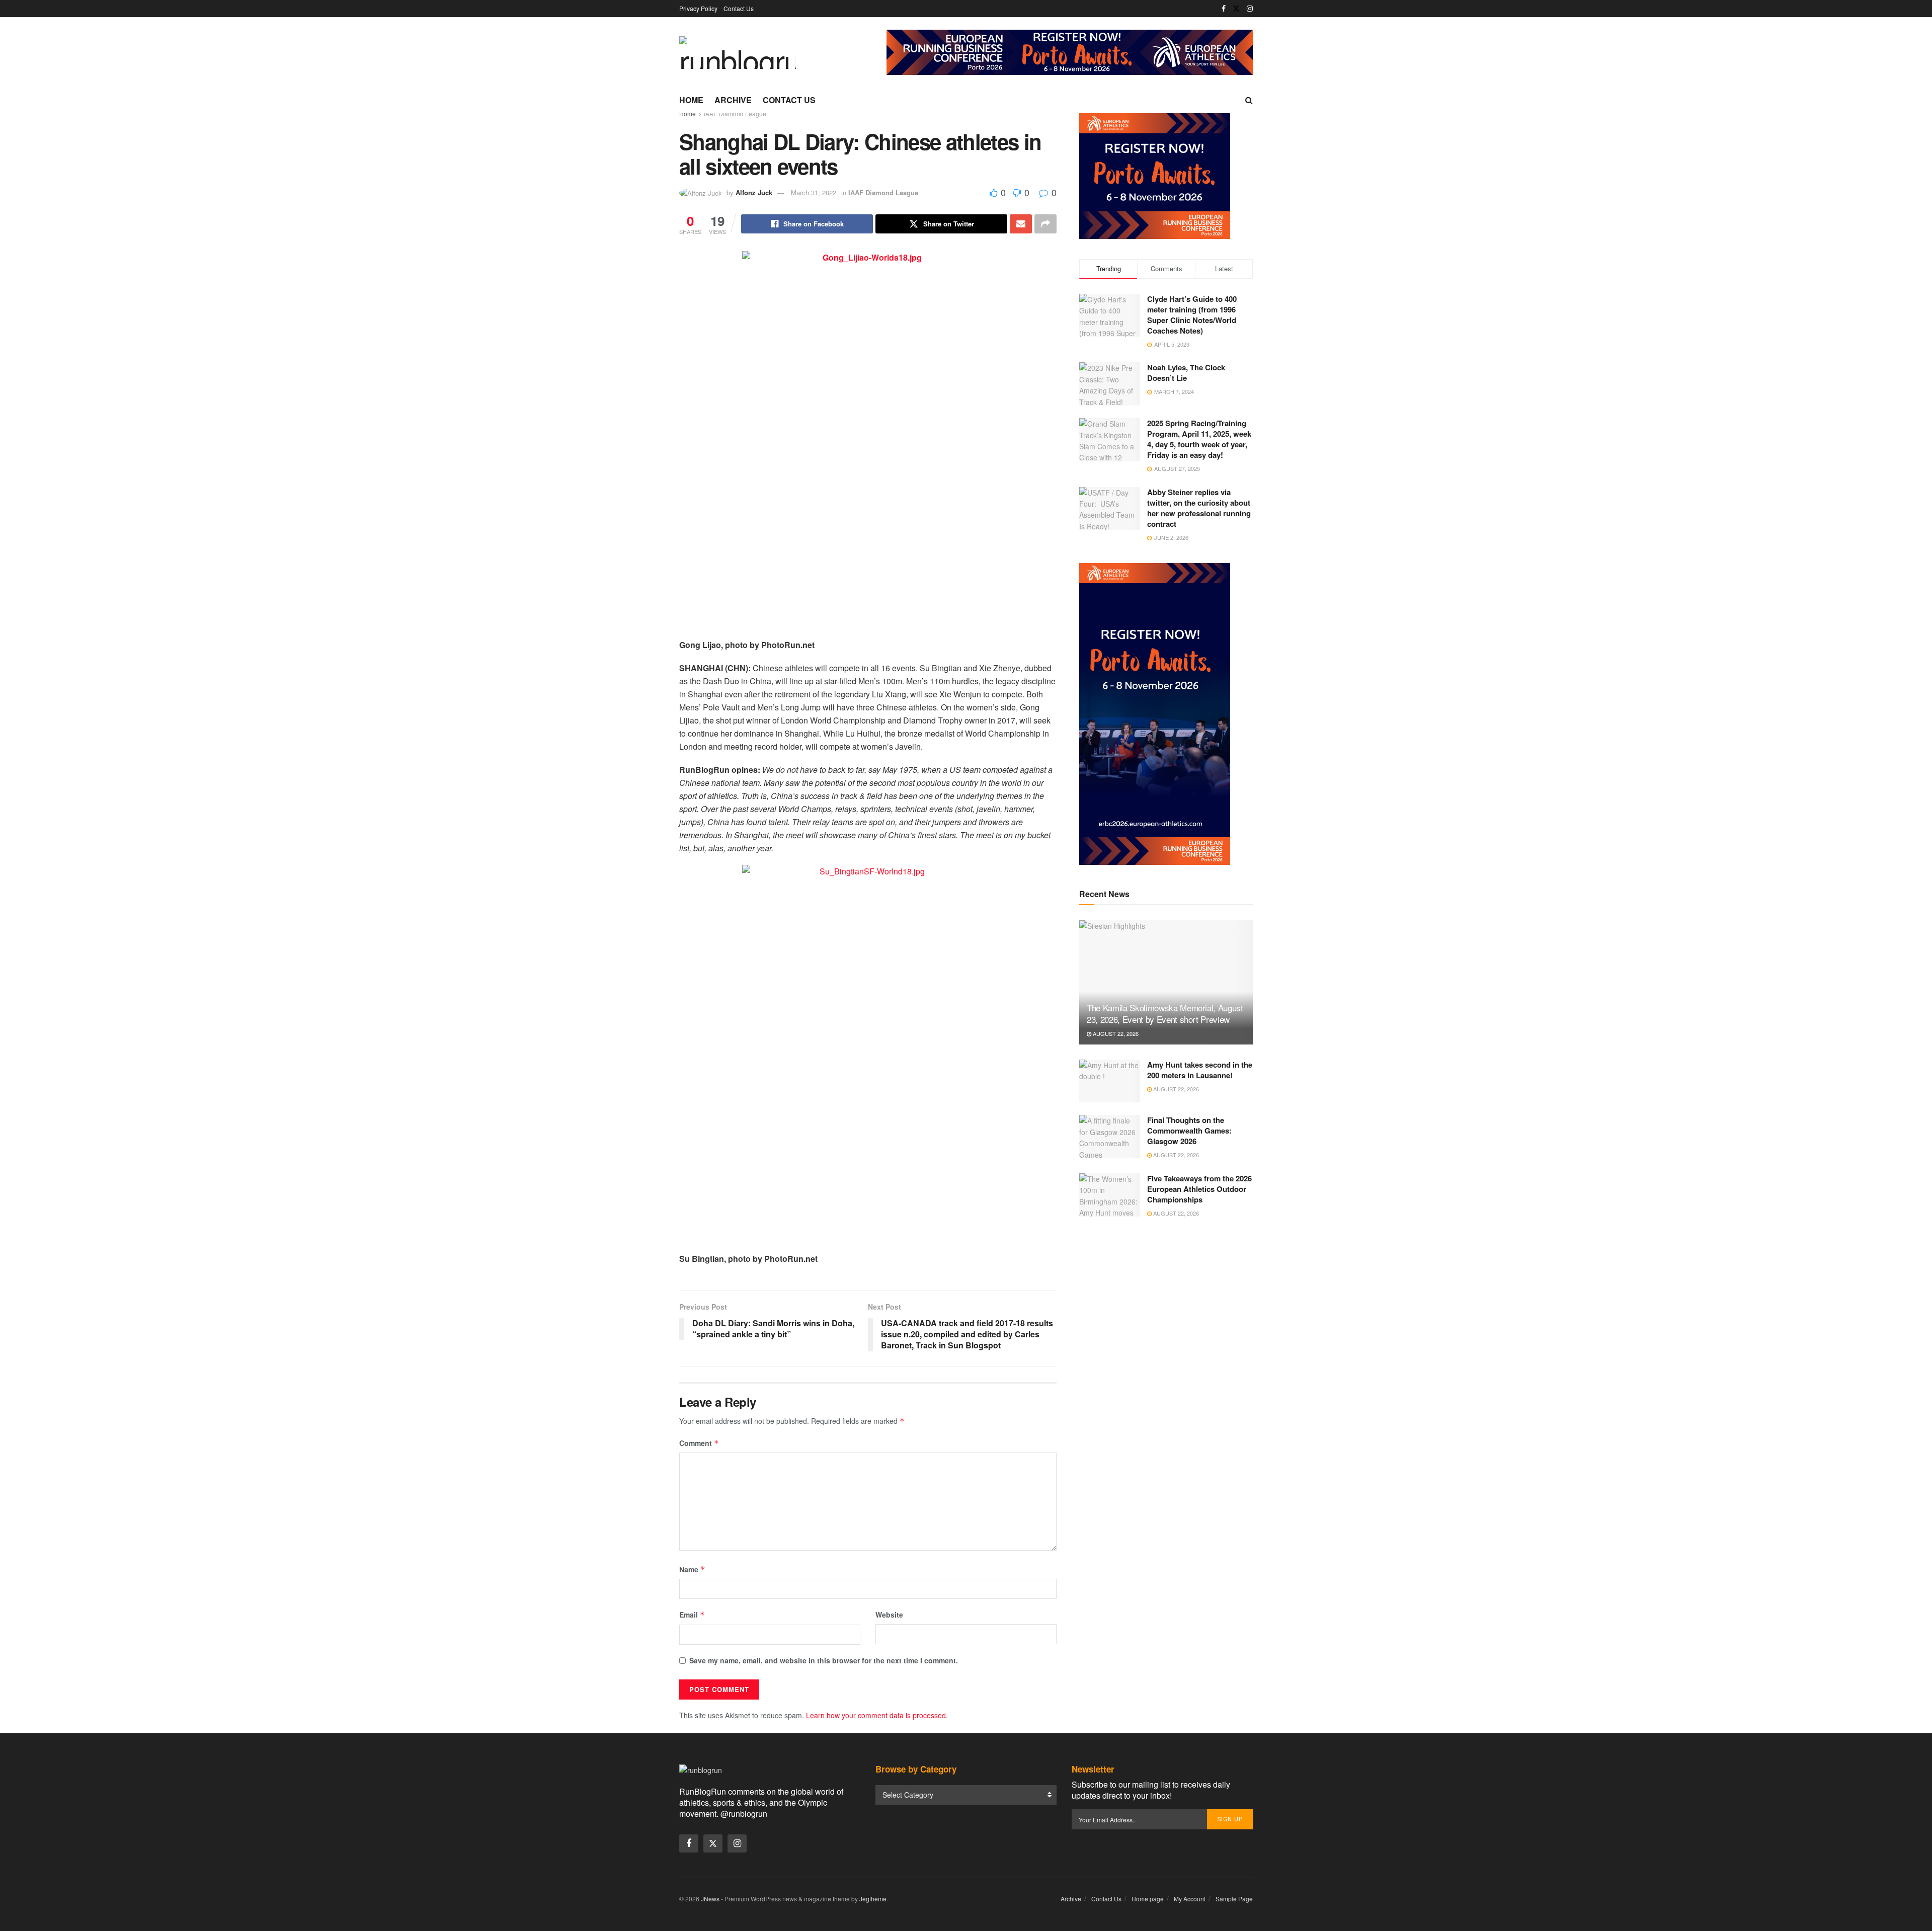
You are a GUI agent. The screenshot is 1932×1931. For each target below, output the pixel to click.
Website (889, 1615)
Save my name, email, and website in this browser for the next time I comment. (824, 1660)
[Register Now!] (1070, 51)
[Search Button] (1249, 100)
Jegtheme (873, 1899)
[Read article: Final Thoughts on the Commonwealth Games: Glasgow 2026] (1109, 1137)
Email (692, 1615)
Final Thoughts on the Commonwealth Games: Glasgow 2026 (1189, 1131)
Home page (1148, 1899)
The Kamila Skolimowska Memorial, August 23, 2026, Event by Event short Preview (1165, 1014)
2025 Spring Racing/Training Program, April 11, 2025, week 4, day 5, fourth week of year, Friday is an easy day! (1199, 439)
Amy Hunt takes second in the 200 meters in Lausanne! (1200, 1070)
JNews (710, 1899)
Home (691, 100)
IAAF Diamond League (735, 113)
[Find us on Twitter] (1236, 9)
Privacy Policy (698, 8)
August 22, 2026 (1115, 1033)
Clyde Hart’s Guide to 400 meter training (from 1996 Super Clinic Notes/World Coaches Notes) (1192, 315)
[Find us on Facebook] (1224, 9)
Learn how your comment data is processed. (877, 1715)
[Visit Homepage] (738, 53)
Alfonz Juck (754, 192)
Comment (699, 1443)
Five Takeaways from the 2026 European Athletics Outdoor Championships (1199, 1189)
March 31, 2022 (814, 192)
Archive (733, 100)
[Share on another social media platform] (1045, 224)
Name (692, 1569)
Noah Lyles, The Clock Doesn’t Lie (1186, 373)
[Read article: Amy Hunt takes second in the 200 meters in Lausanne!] (1109, 1081)
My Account (1190, 1899)
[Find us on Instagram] (1250, 9)
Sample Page (1234, 1899)
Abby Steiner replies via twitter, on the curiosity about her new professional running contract (1199, 508)
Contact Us (739, 8)
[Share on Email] (1021, 224)
